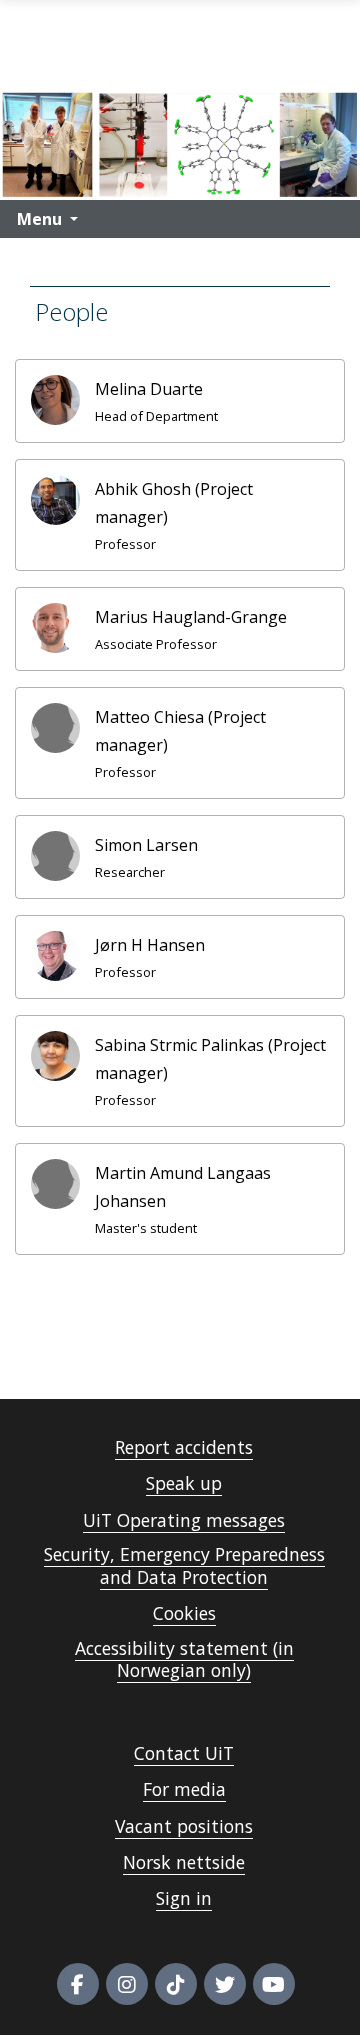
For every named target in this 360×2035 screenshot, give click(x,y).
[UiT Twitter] (225, 1984)
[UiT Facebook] (78, 1984)
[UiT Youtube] (274, 1984)
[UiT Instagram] (127, 1984)
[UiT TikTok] (176, 1984)
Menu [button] (39, 219)
